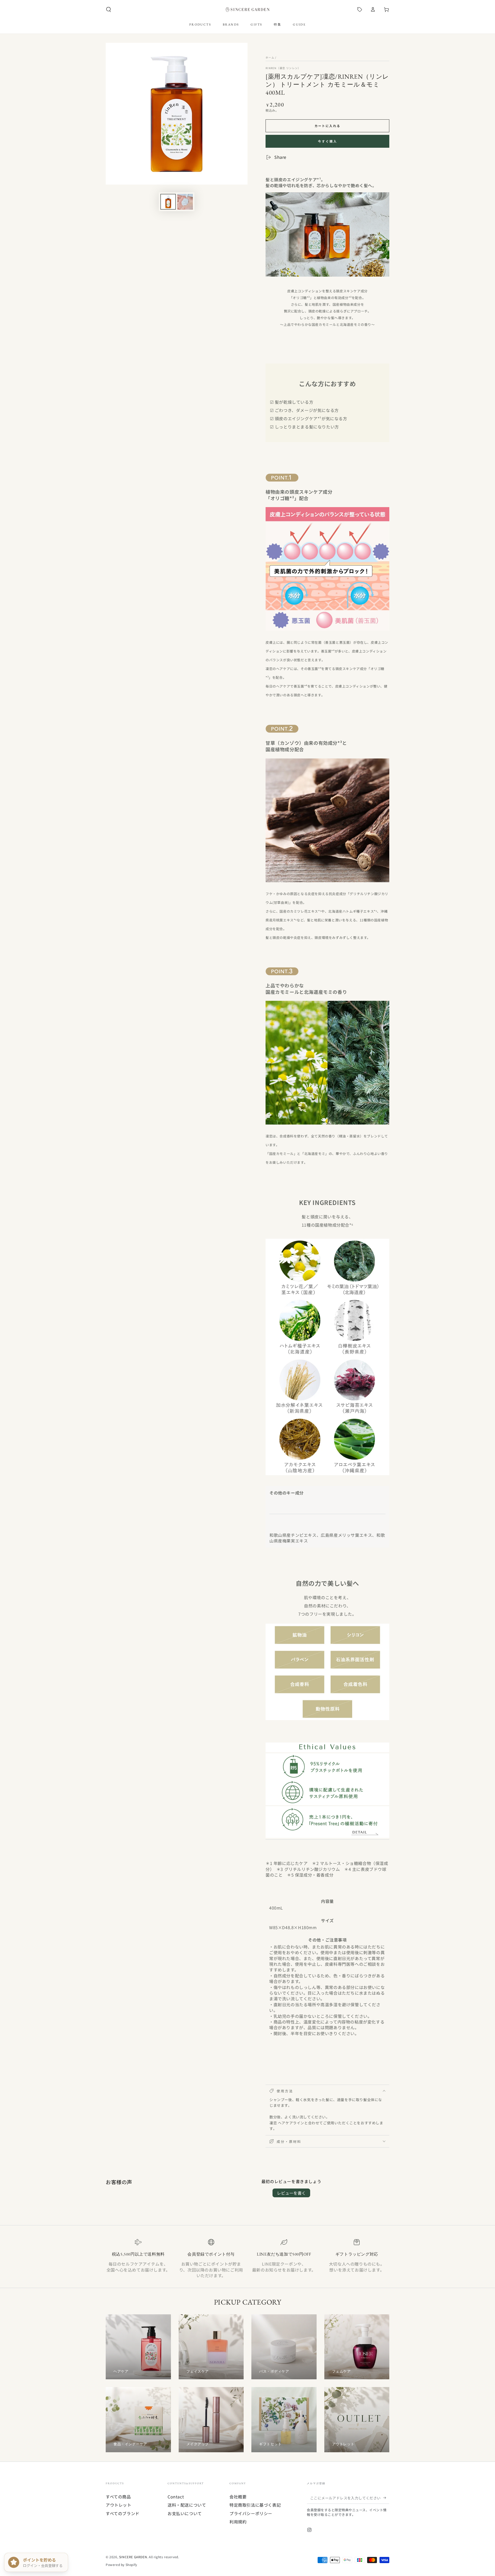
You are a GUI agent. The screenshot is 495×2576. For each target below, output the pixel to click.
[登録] (386, 2498)
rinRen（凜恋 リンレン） (283, 68)
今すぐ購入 (328, 141)
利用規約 (238, 2522)
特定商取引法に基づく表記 (255, 2505)
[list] (247, 2259)
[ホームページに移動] (247, 10)
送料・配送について (187, 2505)
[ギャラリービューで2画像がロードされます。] (185, 202)
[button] (109, 10)
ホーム (270, 57)
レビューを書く (291, 2193)
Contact (176, 2497)
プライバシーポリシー (251, 2513)
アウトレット (119, 2505)
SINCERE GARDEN (133, 2557)
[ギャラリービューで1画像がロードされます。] (168, 202)
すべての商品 (118, 2497)
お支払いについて (185, 2513)
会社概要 (238, 2497)
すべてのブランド (123, 2513)
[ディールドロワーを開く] (360, 10)
